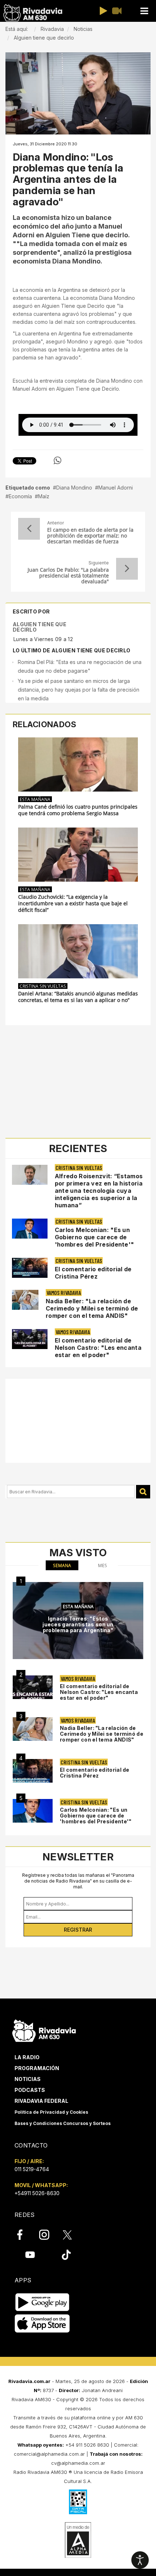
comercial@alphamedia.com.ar (49, 2454)
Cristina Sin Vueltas (43, 986)
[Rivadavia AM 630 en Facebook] (24, 2235)
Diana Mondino (74, 488)
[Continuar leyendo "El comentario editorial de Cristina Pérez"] (30, 1268)
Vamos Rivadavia (64, 1293)
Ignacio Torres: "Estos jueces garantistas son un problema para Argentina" (78, 1624)
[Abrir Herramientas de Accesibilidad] (140, 2560)
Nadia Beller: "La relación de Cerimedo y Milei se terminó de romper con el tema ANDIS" (92, 1308)
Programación (37, 2068)
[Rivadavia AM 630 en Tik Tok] (66, 2254)
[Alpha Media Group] (78, 2540)
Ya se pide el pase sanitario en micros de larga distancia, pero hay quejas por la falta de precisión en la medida (79, 690)
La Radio (27, 2057)
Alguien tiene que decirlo (40, 627)
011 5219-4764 (32, 2169)
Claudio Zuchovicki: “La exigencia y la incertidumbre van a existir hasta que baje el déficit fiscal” (73, 903)
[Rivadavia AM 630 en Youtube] (30, 2254)
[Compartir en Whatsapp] (58, 460)
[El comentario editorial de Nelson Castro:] (33, 1687)
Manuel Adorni (116, 488)
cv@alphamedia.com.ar (78, 2463)
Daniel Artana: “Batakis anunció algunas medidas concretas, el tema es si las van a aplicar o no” (78, 997)
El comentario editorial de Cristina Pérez (93, 1273)
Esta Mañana (35, 799)
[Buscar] (143, 1492)
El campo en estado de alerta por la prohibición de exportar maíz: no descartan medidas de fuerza (90, 536)
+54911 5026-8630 (37, 2193)
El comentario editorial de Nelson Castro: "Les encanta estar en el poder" (98, 1348)
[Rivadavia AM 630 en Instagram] (48, 2235)
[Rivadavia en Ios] (42, 2324)
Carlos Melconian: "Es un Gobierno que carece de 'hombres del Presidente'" (95, 1237)
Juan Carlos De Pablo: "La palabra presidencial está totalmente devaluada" (68, 576)
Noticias (28, 2079)
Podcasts (30, 2090)
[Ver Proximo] (127, 569)
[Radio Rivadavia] (44, 2030)
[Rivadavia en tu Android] (42, 2302)
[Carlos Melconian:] (33, 1811)
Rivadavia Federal (41, 2101)
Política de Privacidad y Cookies (51, 2112)
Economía (20, 496)
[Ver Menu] (144, 11)
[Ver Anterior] (29, 529)
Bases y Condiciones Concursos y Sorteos (63, 2123)
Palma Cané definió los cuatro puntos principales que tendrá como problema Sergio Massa (78, 810)
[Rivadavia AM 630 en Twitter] (72, 2234)
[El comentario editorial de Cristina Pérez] (33, 1771)
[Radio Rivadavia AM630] (33, 13)
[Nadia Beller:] (33, 1729)
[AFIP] (78, 2502)
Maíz (44, 496)
